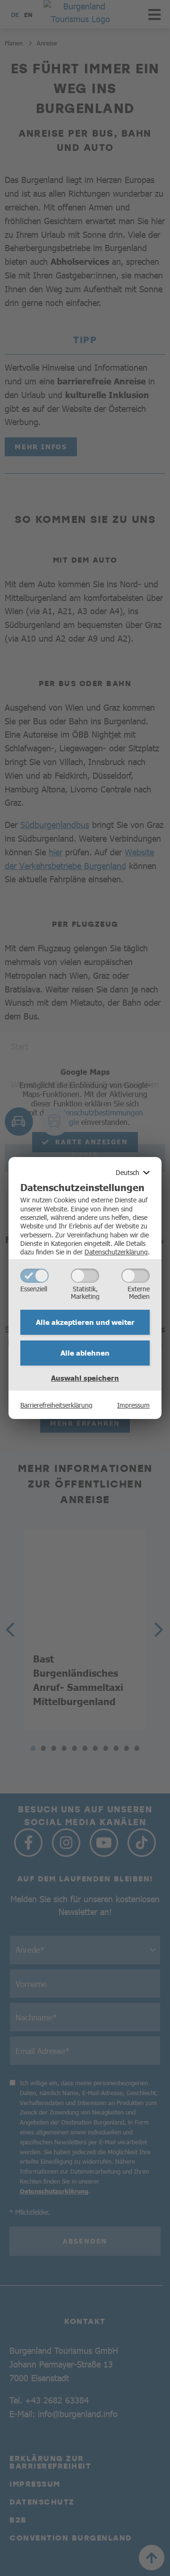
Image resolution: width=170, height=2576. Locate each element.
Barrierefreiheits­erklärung (56, 1405)
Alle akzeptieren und (85, 1322)
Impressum (133, 1405)
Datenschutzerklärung (116, 1252)
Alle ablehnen (85, 1353)
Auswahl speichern (85, 1378)
